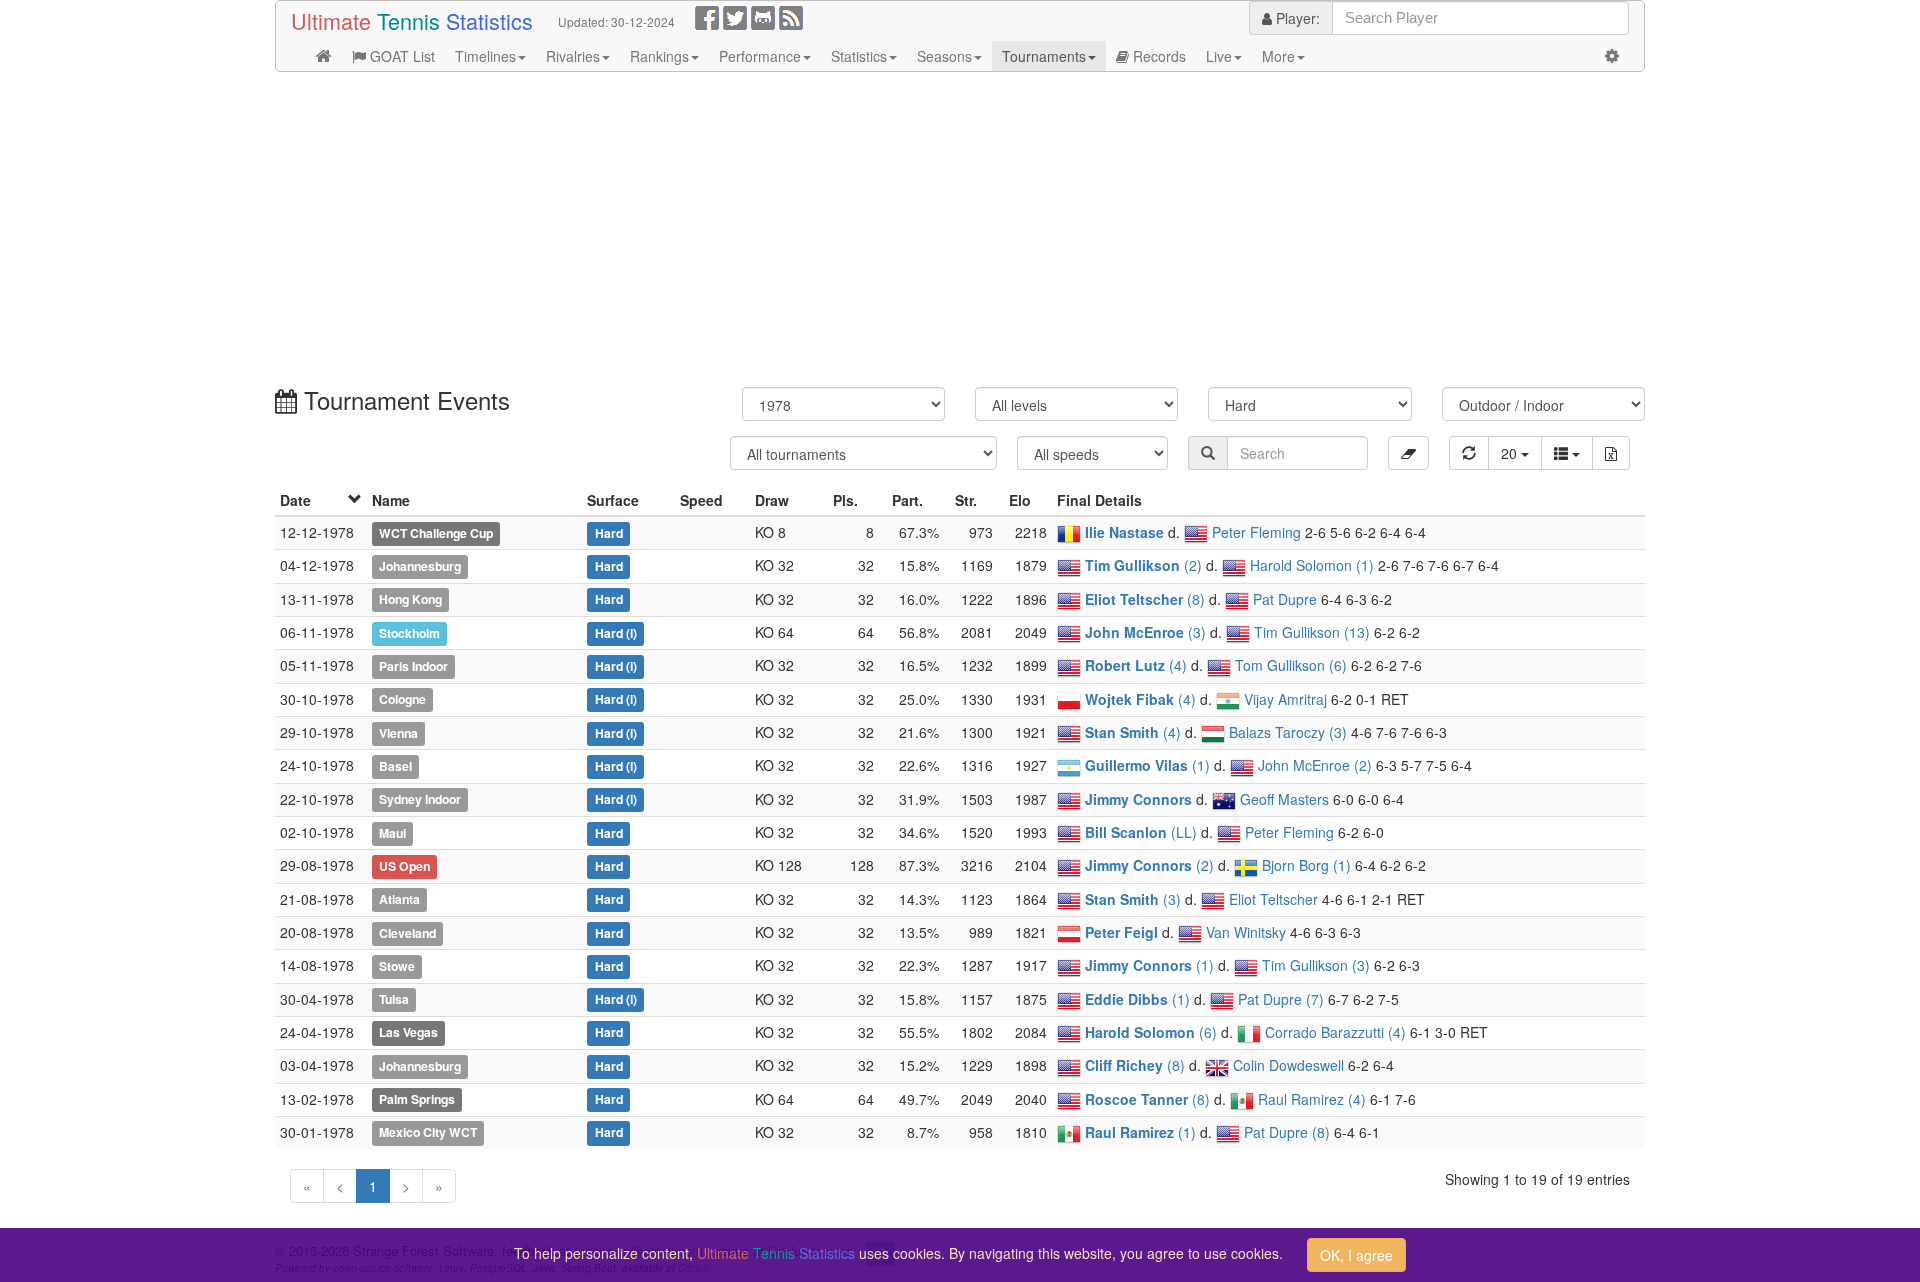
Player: (1296, 18)
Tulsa (394, 1000)
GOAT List (400, 56)
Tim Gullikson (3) (1316, 965)
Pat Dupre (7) (1281, 999)
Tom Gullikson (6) (1291, 665)
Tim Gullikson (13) (1312, 632)
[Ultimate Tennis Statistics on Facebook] (707, 16)
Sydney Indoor (420, 800)
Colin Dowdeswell (1288, 1065)
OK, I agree (1356, 1255)
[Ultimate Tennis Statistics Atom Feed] (791, 16)
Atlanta (399, 900)
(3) (1145, 632)
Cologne (402, 700)
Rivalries (573, 56)
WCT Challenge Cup (436, 533)
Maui (392, 833)
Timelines (485, 56)
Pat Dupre (1285, 599)
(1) (1147, 765)
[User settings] (1612, 56)
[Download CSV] (1611, 453)
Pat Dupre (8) (1287, 1132)
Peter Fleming (1256, 532)
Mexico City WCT (428, 1133)
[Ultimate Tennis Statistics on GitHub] (763, 16)
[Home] (324, 56)
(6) (1151, 1032)
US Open (404, 866)
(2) (1143, 565)
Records (1157, 56)
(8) (1145, 599)
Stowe (397, 966)
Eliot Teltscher (1273, 899)
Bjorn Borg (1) (1306, 865)
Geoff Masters (1284, 799)
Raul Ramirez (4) (1312, 1099)
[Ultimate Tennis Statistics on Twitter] (735, 16)
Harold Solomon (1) (1312, 565)
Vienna (398, 733)
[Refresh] (1469, 453)
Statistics (859, 56)
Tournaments (1044, 56)
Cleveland (407, 933)
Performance (760, 56)
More (1278, 56)
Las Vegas (408, 1033)
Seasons (944, 56)
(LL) (1141, 832)
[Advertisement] (875, 232)
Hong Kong (410, 600)
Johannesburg (420, 566)
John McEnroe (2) (1315, 765)
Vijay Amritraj (1285, 699)
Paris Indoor (413, 666)
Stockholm (409, 633)
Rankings (659, 56)
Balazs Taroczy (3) (1288, 732)
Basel (395, 766)
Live (1219, 56)
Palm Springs (417, 1100)
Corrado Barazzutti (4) (1335, 1032)
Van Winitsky (1246, 932)
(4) (1136, 665)
